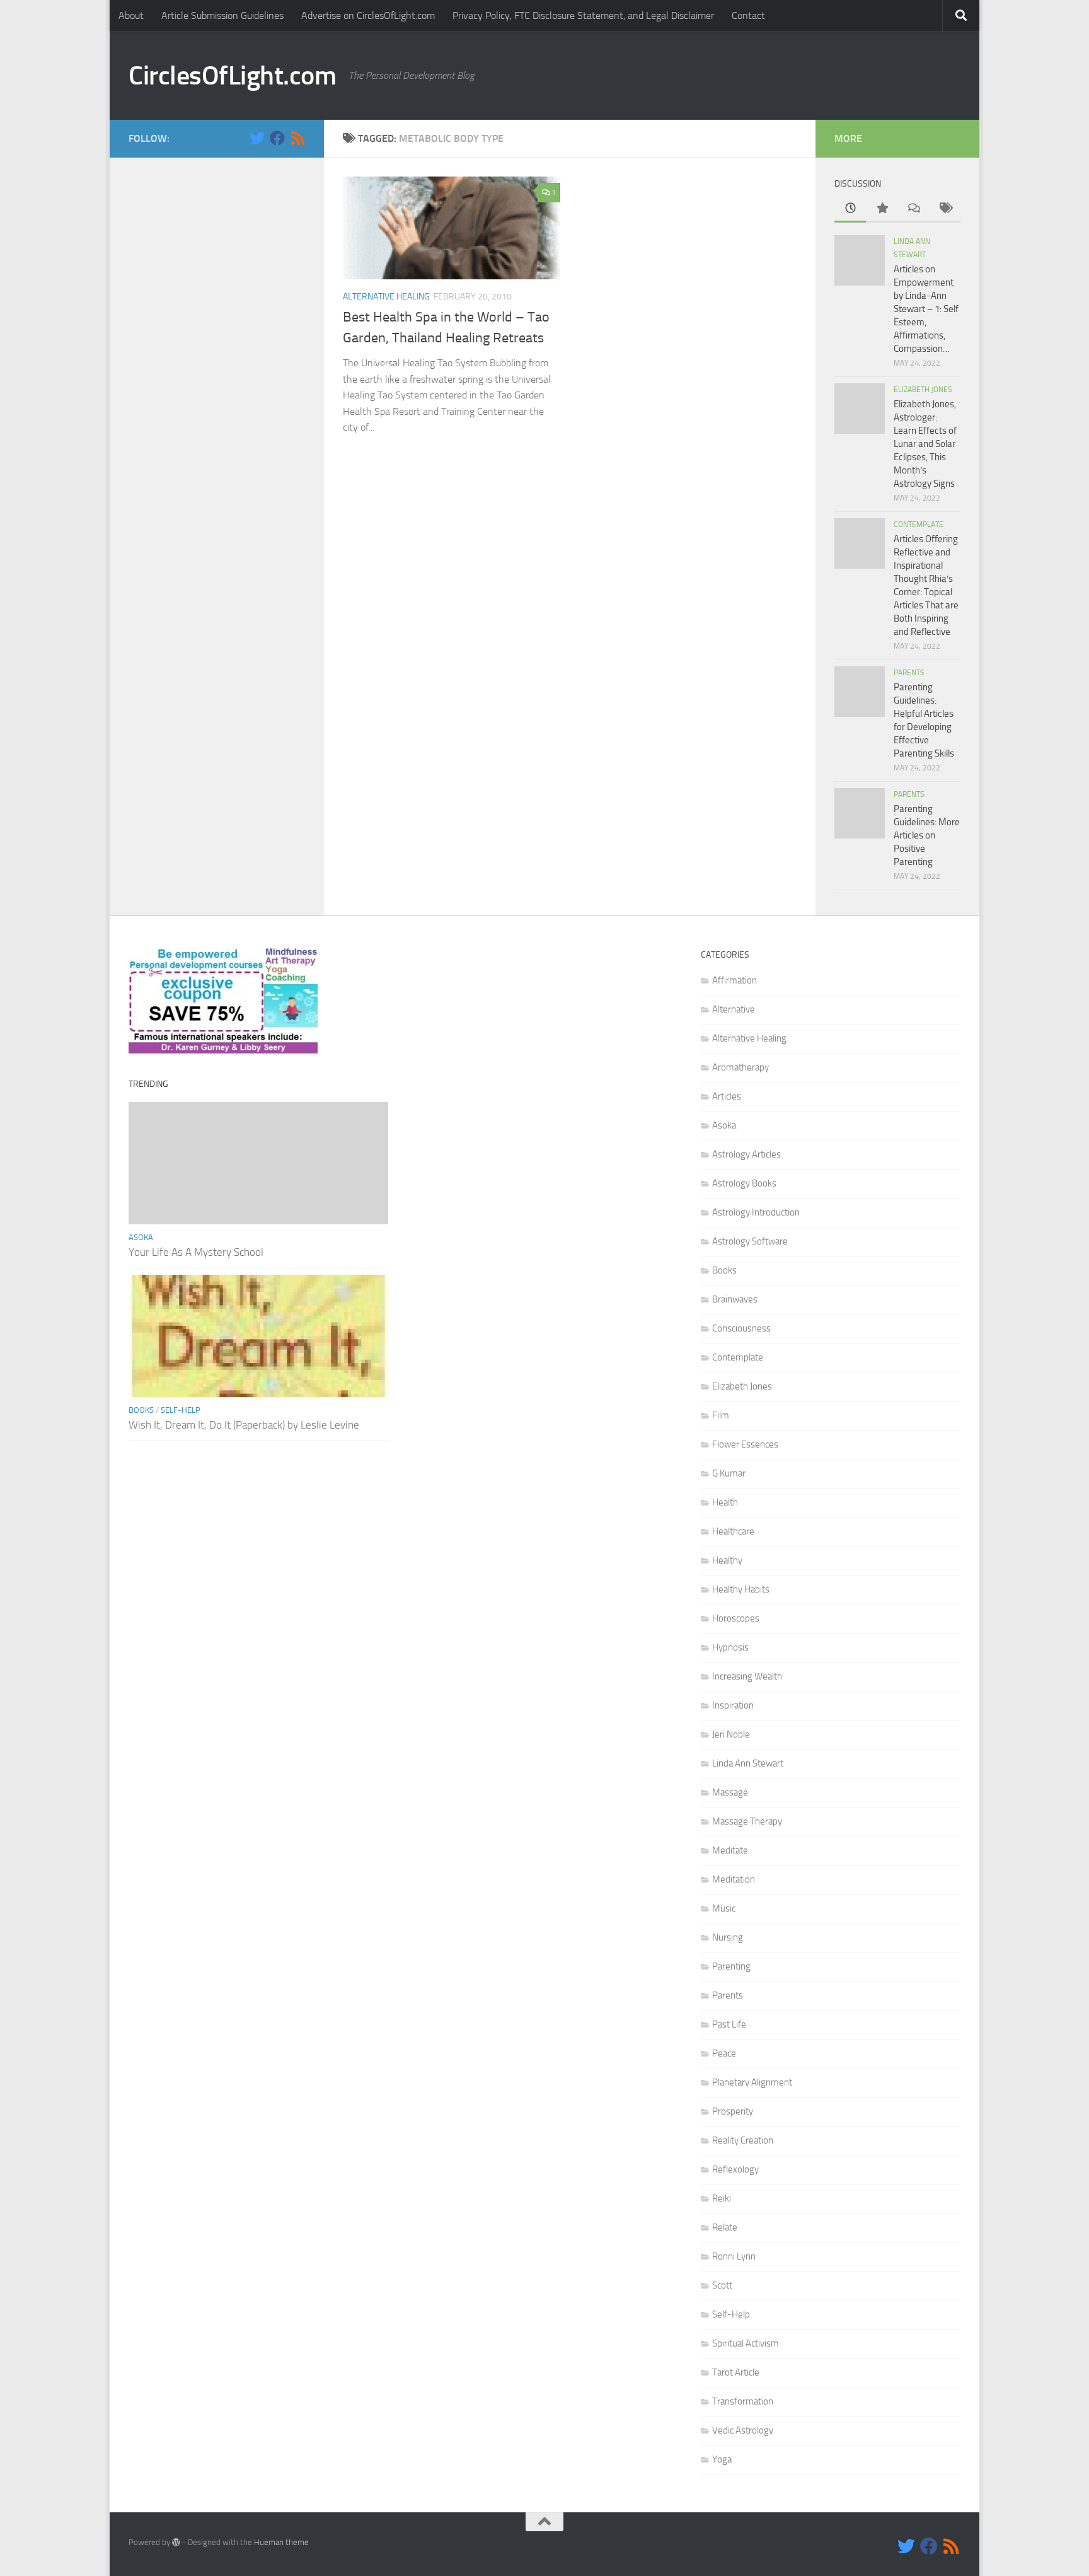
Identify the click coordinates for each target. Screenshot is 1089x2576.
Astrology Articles (746, 1154)
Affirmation (735, 980)
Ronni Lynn (734, 2256)
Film (721, 1415)
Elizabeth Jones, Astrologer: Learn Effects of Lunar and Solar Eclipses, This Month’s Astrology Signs (925, 444)
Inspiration (733, 1705)
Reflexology (735, 2169)
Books (141, 1410)
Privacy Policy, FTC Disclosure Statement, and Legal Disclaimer (583, 15)
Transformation (743, 2401)
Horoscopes (736, 1618)
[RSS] (297, 138)
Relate (725, 2227)
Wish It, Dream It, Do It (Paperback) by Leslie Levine (244, 1425)
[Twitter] (257, 138)
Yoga (722, 2459)
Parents (909, 673)
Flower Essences (745, 1444)
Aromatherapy (740, 1067)
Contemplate (919, 525)
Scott (722, 2285)
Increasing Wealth (747, 1676)
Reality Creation (743, 2140)
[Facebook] (277, 138)
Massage (730, 1792)
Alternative (734, 1009)
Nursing (728, 1937)
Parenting (731, 1966)
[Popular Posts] (882, 209)
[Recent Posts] (850, 209)
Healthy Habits (741, 1589)
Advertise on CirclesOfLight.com (368, 15)
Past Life (729, 2024)
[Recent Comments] (913, 209)
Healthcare (733, 1531)
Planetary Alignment (752, 2082)
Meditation (734, 1879)
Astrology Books (744, 1183)
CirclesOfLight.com (232, 76)
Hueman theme (281, 2542)
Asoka (141, 1237)
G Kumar (729, 1473)
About (131, 15)
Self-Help (181, 1410)
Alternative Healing (386, 297)
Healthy (727, 1560)
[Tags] (945, 209)
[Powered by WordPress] (176, 2542)
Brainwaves (735, 1299)
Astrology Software (750, 1241)
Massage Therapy (747, 1821)
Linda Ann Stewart (748, 1763)
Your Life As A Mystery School (196, 1252)
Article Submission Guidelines (222, 15)
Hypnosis (730, 1647)
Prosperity (733, 2111)
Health (725, 1502)
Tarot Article (736, 2372)
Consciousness (741, 1328)
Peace (724, 2053)
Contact (748, 15)
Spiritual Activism (746, 2343)
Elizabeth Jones (923, 390)
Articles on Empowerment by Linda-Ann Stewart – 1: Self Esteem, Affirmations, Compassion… (926, 309)
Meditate (730, 1850)
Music (724, 1908)
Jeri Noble (731, 1734)
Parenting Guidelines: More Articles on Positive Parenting (927, 835)
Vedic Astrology (743, 2430)
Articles (727, 1096)
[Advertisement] (217, 366)
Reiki (722, 2198)
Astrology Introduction (756, 1212)
